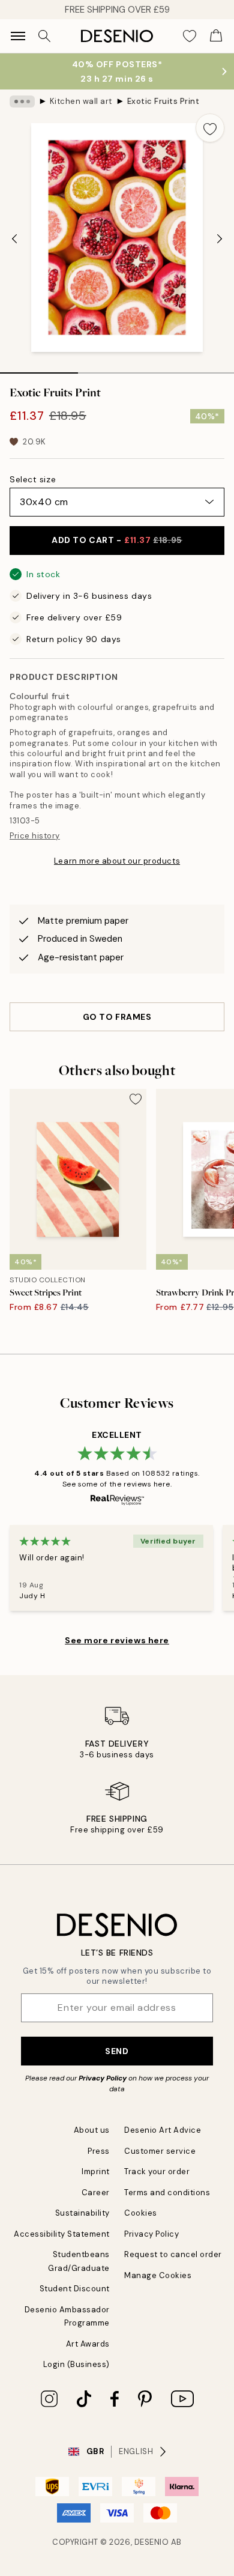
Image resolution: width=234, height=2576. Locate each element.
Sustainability (82, 2213)
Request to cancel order (173, 2254)
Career (96, 2193)
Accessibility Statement (62, 2234)
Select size (33, 479)
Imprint (96, 2171)
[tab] (39, 369)
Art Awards (88, 2344)
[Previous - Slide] (14, 239)
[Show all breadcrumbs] (22, 102)
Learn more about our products (117, 861)
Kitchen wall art (81, 101)
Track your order (157, 2171)
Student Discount (75, 2289)
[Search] (44, 36)
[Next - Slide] (220, 239)
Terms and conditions (167, 2193)
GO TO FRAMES (117, 1017)
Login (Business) (76, 2364)
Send (117, 2051)
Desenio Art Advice (163, 2130)
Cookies (141, 2213)
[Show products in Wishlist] (190, 36)
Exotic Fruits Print (163, 101)
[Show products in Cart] (216, 36)
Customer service (160, 2151)
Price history (35, 836)
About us (92, 2130)
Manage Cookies (158, 2275)
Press (99, 2151)
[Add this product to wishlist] (210, 128)
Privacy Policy (103, 2078)
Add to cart (117, 540)
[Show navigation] (18, 36)
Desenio (152, 2542)
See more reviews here (117, 1640)
